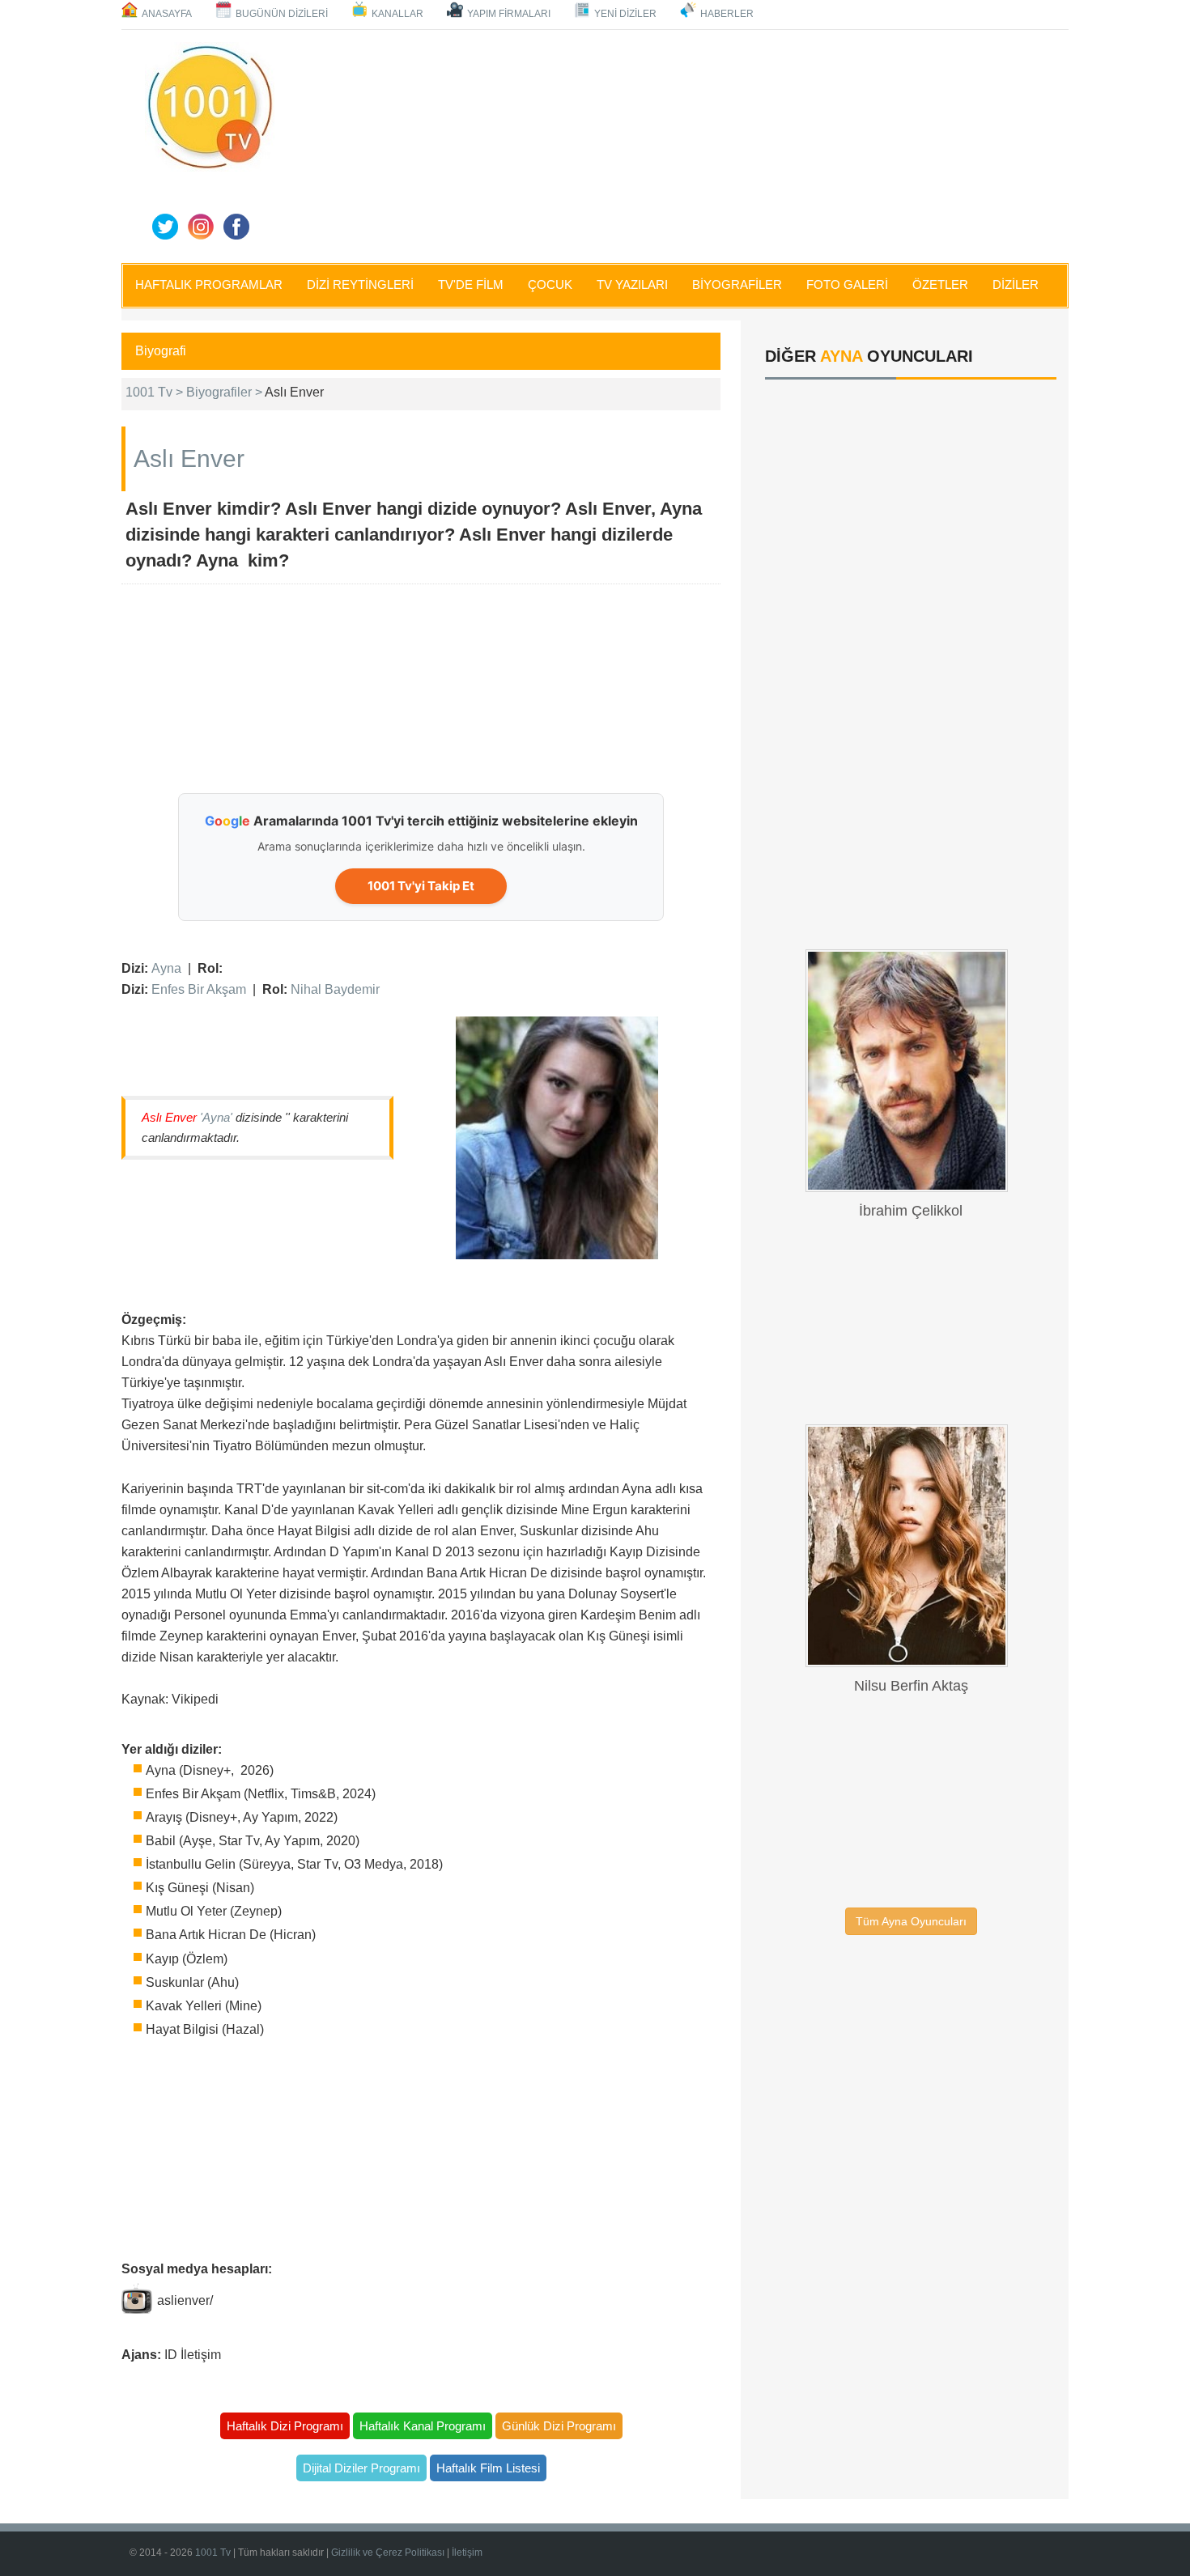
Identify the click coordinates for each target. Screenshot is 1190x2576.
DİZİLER (1016, 284)
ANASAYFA (167, 14)
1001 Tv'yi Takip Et (421, 886)
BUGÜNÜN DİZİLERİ (282, 14)
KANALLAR (397, 14)
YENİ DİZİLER (625, 14)
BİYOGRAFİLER (737, 284)
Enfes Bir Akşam (199, 989)
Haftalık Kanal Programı (423, 2426)
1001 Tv (213, 2553)
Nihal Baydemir (335, 989)
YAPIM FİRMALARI (509, 14)
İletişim (467, 2553)
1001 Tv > (156, 392)
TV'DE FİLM (471, 284)
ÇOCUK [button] (550, 284)
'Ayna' (216, 1117)
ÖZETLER (940, 284)
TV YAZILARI (632, 284)
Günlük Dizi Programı (559, 2426)
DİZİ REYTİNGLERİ (360, 284)
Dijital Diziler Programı (361, 2468)
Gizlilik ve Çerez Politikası (388, 2553)
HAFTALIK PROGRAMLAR (209, 284)
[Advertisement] (676, 143)
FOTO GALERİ (847, 284)
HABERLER (727, 14)
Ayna (166, 968)
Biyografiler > (225, 392)
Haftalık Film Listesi (488, 2468)
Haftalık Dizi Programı (285, 2426)
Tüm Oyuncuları (911, 1921)
